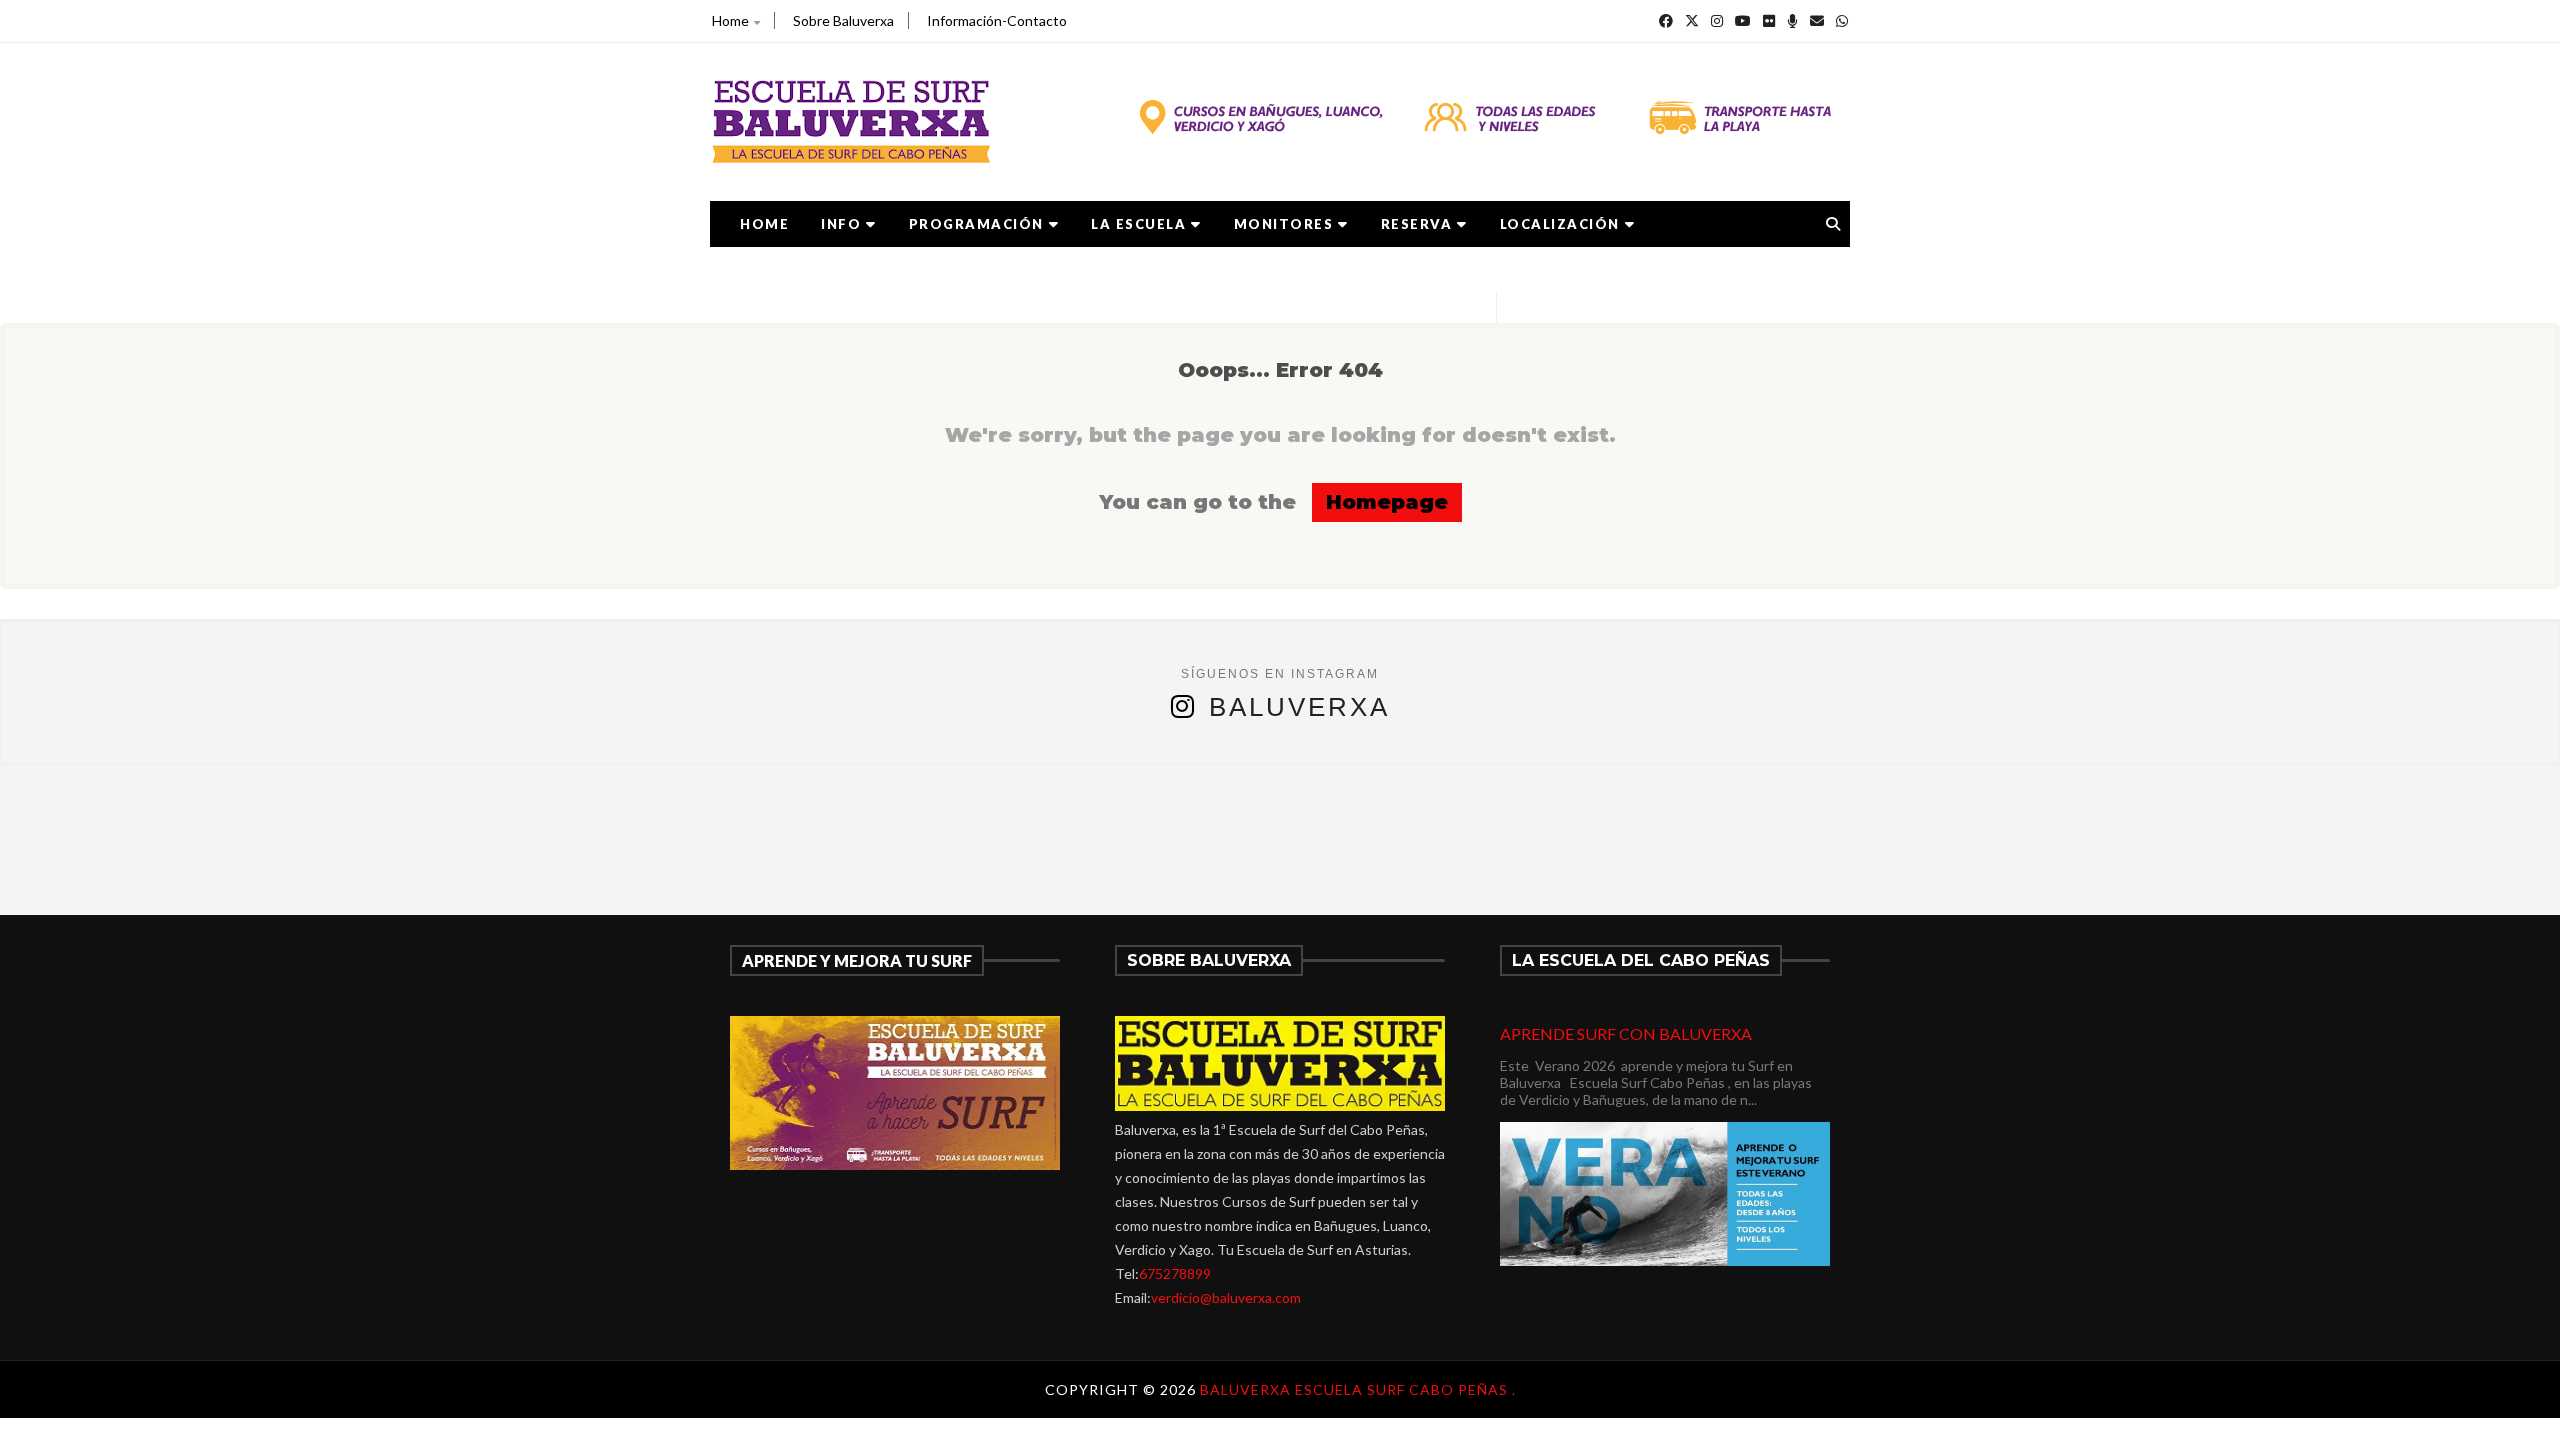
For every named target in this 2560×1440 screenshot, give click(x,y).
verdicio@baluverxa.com (1226, 1297)
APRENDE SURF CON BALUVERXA (1626, 1033)
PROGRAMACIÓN (976, 224)
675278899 (1175, 1273)
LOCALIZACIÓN (1560, 224)
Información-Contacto (997, 20)
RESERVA (1417, 224)
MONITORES (1284, 224)
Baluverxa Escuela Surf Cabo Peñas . (1358, 1389)
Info (841, 224)
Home (730, 20)
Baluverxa (1299, 707)
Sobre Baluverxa (843, 20)
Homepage (1387, 502)
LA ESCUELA (1138, 224)
